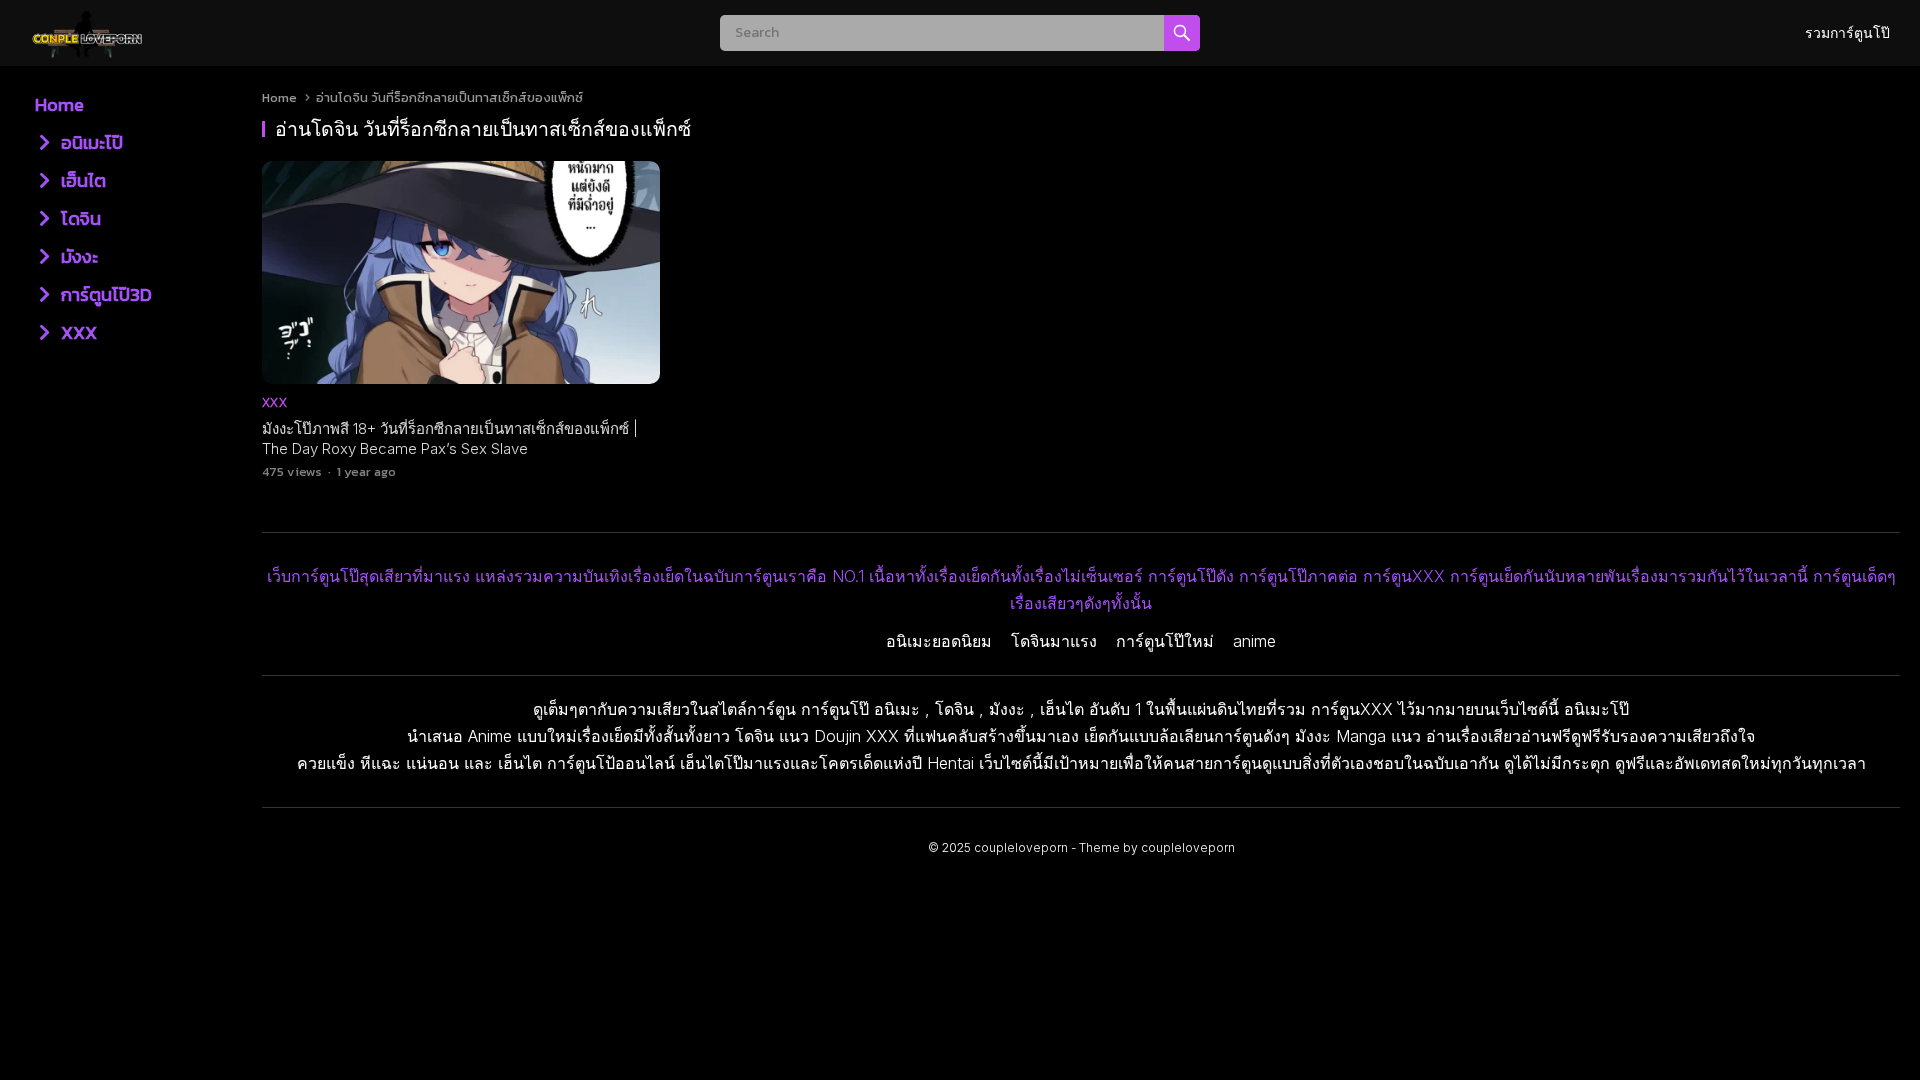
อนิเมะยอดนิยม (939, 641)
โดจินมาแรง (1054, 641)
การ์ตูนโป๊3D (104, 294)
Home (59, 104)
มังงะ (77, 256)
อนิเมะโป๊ (90, 142)
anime (1254, 641)
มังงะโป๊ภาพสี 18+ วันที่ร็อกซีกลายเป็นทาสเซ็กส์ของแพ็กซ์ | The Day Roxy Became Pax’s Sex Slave (450, 438)
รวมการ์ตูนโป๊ (1847, 32)
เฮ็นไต (81, 180)
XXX (77, 332)
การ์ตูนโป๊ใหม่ (1165, 641)
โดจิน (79, 218)
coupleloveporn (1021, 847)
